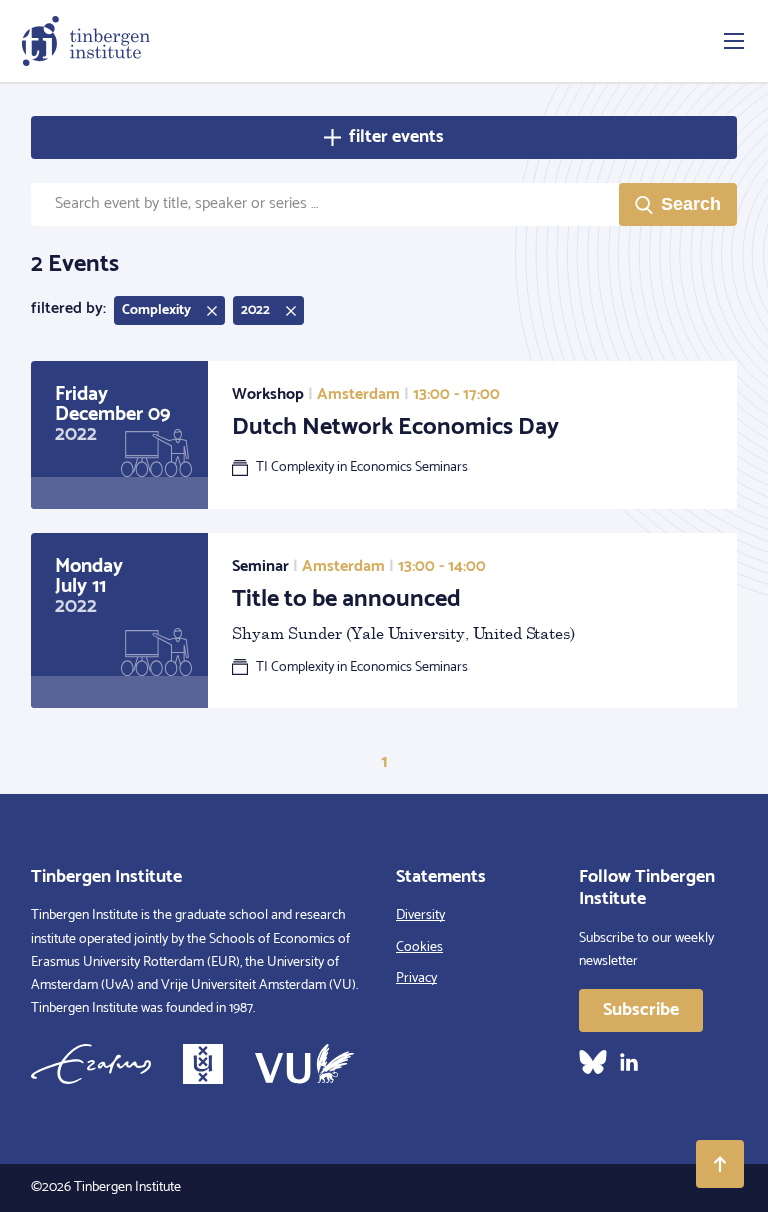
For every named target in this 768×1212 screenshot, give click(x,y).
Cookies (419, 947)
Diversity (420, 915)
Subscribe (641, 1010)
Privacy (416, 978)
